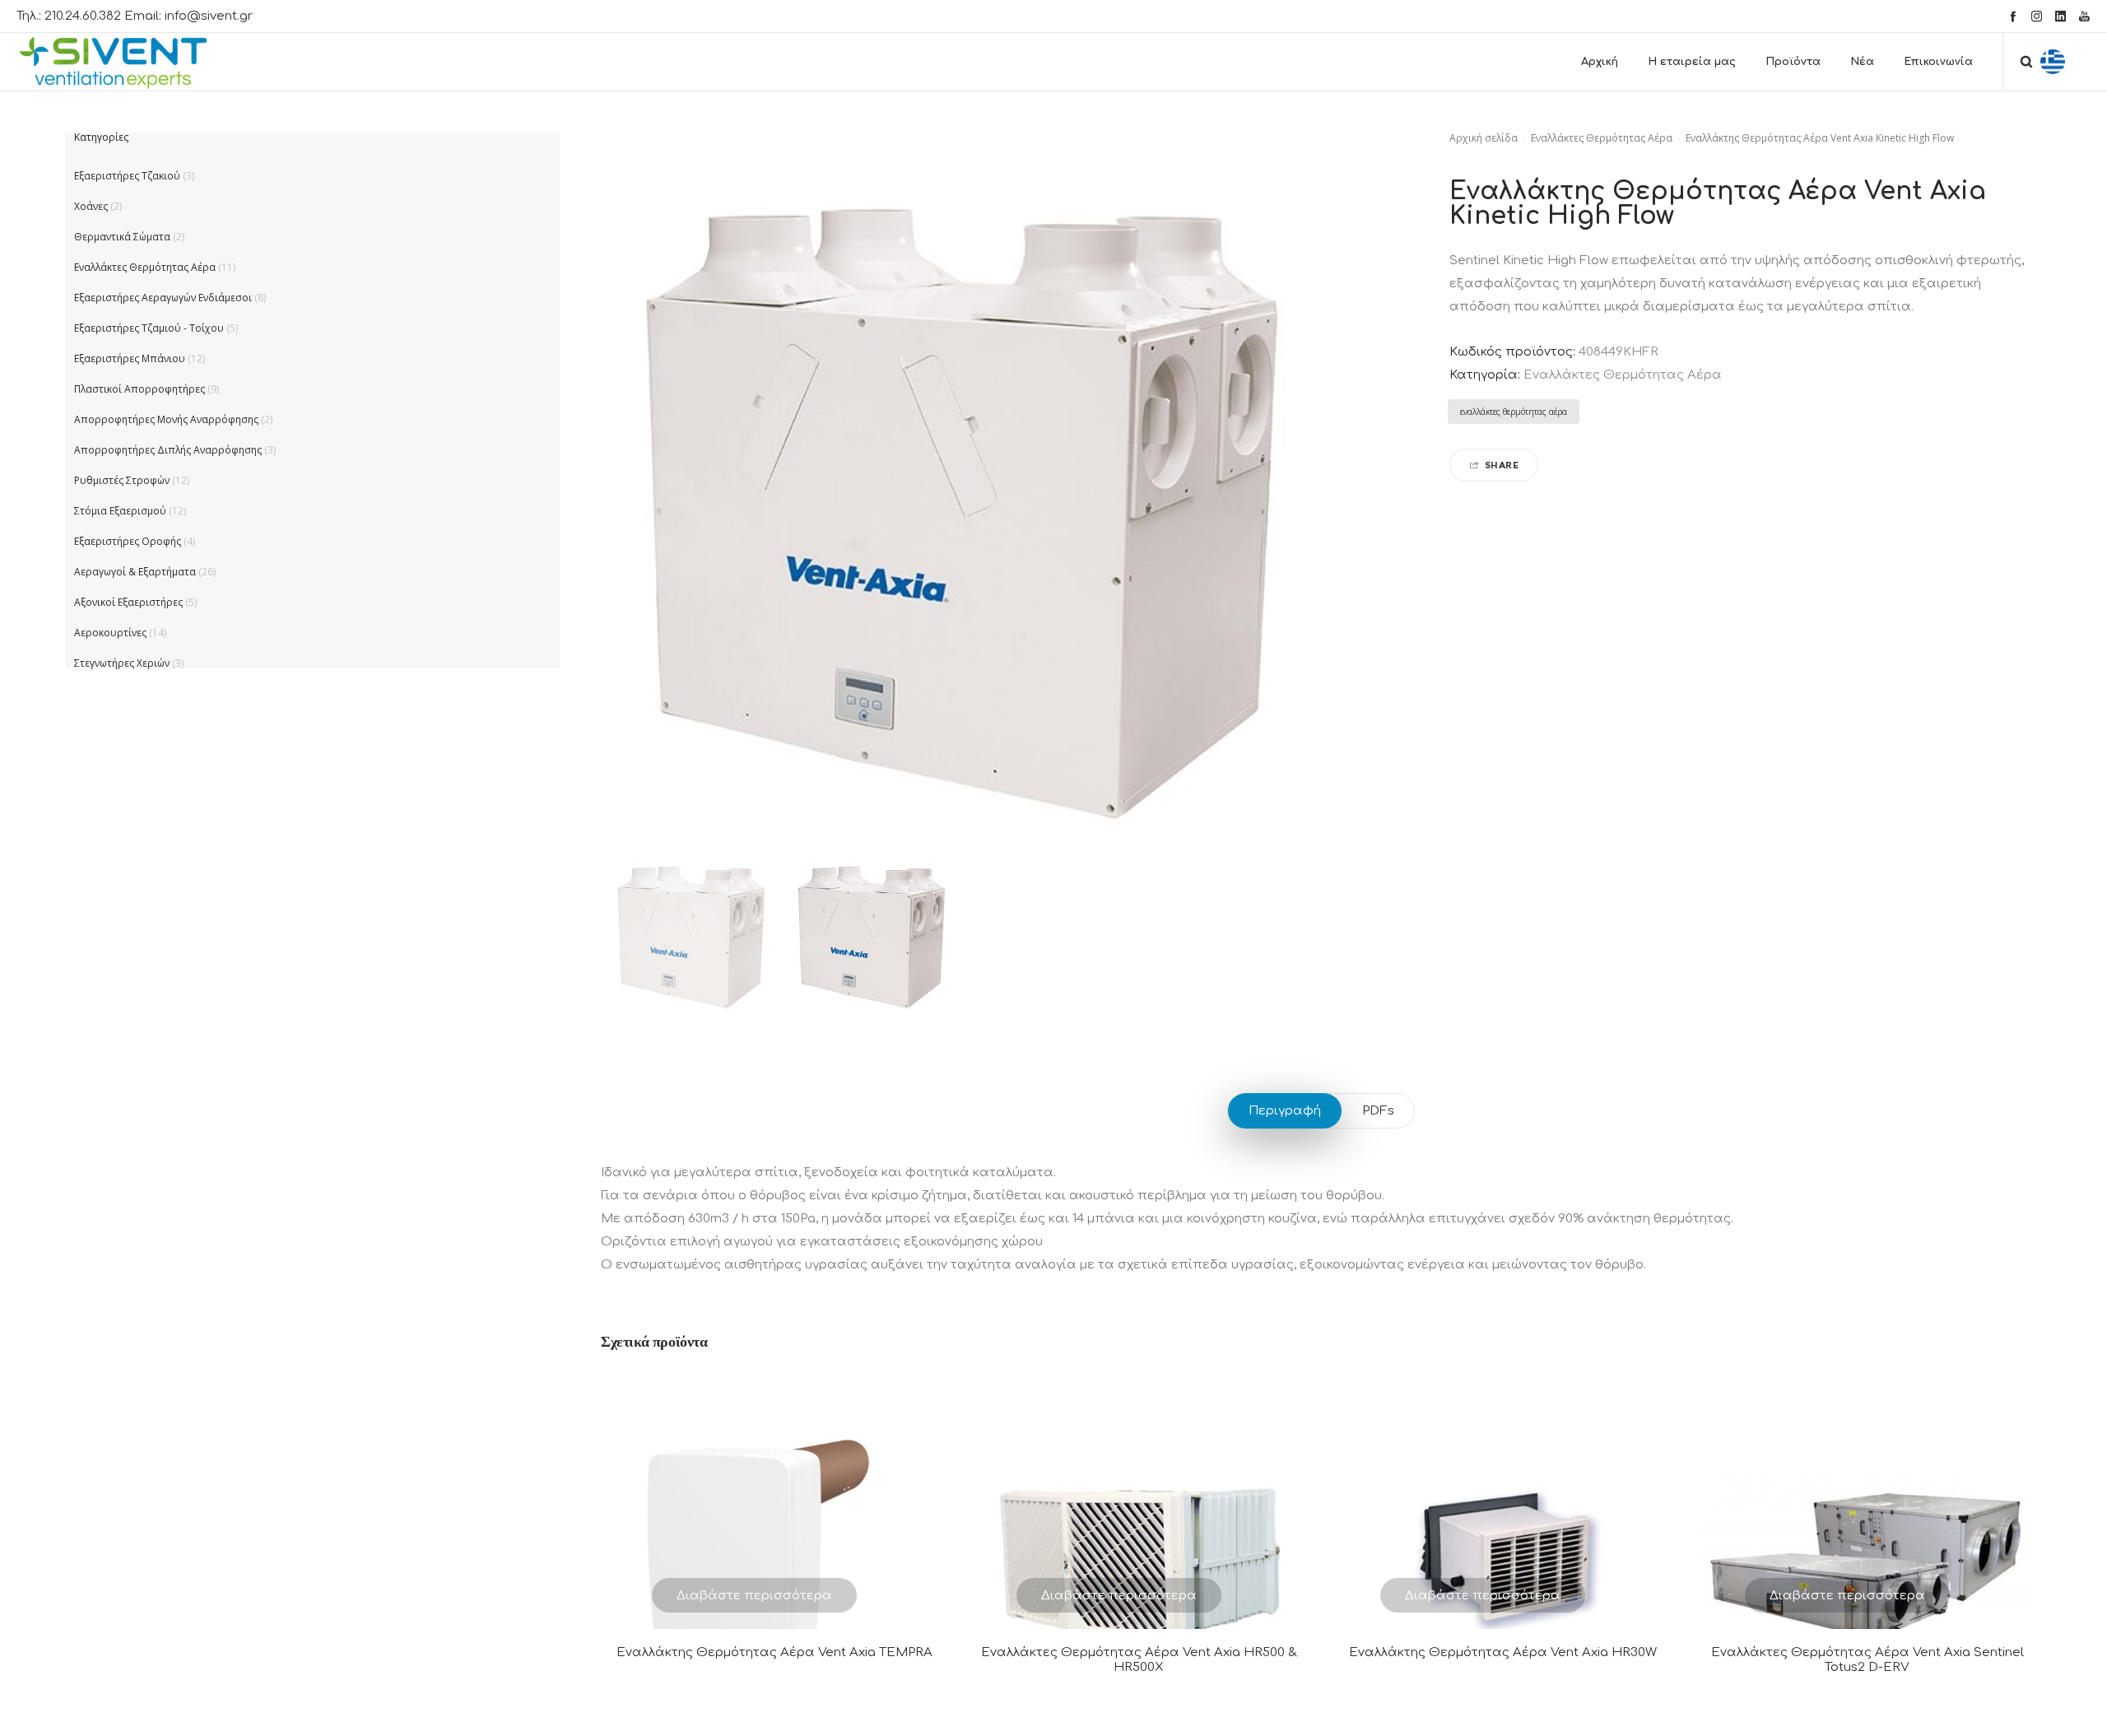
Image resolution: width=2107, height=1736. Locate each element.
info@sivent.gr (209, 16)
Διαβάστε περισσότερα (754, 1596)
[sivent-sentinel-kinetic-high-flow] (691, 931)
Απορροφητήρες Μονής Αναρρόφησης (166, 419)
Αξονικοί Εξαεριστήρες (128, 602)
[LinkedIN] (2060, 16)
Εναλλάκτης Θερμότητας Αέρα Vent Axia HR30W (1503, 1652)
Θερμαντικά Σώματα (122, 237)
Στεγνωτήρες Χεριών (122, 663)
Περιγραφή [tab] (1285, 1111)
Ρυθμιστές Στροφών (122, 480)
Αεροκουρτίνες (110, 633)
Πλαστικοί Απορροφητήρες (140, 389)
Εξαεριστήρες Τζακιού (127, 176)
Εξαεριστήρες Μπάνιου (130, 358)
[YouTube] (2084, 16)
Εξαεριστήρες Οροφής (128, 541)
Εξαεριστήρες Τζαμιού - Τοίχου (149, 328)
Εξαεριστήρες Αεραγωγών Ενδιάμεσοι (163, 298)
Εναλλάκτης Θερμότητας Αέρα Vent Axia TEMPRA (774, 1652)
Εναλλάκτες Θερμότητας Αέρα (1602, 138)
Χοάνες (91, 206)
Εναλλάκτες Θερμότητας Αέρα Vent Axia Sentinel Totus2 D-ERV (1867, 1660)
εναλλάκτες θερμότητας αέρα (1514, 412)
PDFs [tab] (1378, 1111)
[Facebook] (2013, 16)
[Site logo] (128, 62)
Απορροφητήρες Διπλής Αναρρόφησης (168, 450)
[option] (691, 931)
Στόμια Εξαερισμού (120, 511)
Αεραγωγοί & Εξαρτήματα (135, 572)
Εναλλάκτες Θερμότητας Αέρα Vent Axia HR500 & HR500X (1139, 1660)
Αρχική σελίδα (1484, 138)
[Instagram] (2037, 16)
